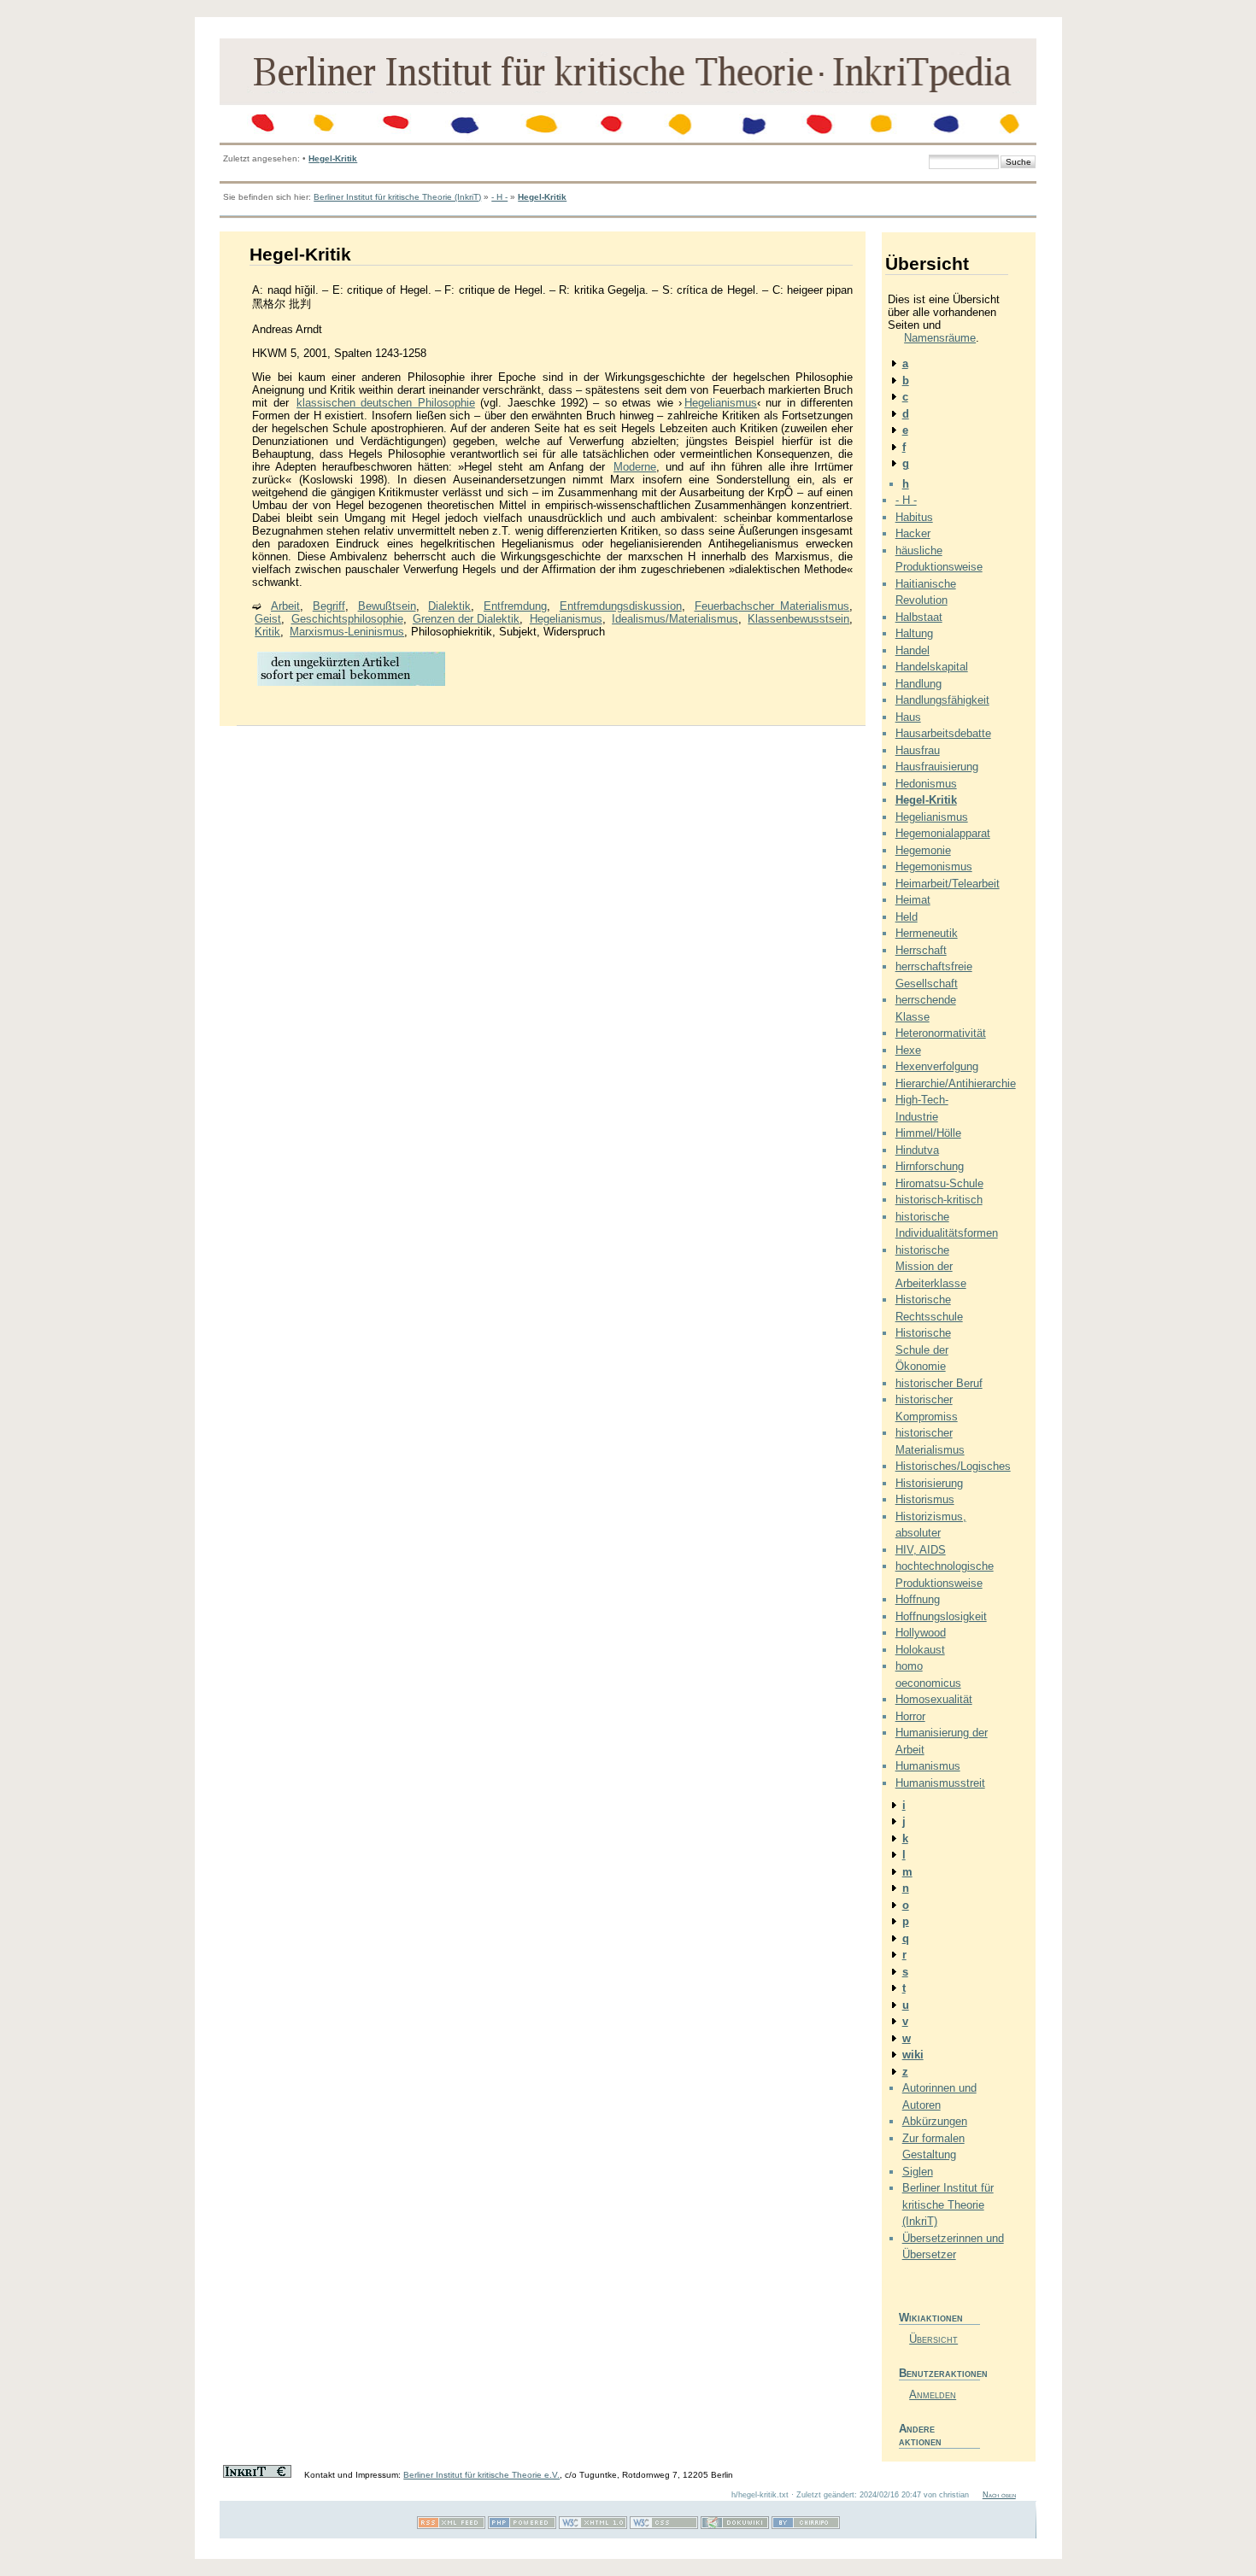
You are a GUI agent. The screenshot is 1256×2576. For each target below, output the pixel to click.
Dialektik (449, 606)
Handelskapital (932, 667)
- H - (499, 197)
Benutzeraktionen (939, 2373)
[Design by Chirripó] (806, 2526)
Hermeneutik (927, 933)
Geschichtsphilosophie (347, 619)
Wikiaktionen (931, 2318)
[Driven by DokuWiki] (735, 2526)
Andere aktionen (920, 2435)
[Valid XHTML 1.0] (593, 2526)
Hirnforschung (930, 1166)
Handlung (919, 684)
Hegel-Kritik (333, 158)
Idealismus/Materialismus (675, 619)
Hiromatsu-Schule (939, 1183)
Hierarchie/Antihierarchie (956, 1083)
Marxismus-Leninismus (347, 632)
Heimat (913, 900)
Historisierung (929, 1483)
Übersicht (933, 2339)
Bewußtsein (387, 606)
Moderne (635, 467)
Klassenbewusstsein (798, 619)
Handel (913, 650)
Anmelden (933, 2395)
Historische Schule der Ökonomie (923, 1349)
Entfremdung (515, 606)
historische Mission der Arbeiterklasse (931, 1267)
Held (907, 917)
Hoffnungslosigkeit (941, 1616)
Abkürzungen (935, 2121)
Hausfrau (918, 750)
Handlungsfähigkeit (942, 700)
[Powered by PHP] (522, 2526)
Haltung (914, 633)
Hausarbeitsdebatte (943, 733)
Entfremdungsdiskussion (621, 606)
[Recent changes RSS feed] (451, 2526)
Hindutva (917, 1150)
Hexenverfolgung (937, 1066)
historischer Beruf (939, 1383)
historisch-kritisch (939, 1200)
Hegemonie (923, 850)
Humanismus (928, 1766)
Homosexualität (934, 1699)
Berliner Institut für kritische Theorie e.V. (481, 2475)
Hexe (908, 1050)
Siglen (918, 2172)
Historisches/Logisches (953, 1466)
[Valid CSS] (664, 2526)
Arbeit (285, 606)
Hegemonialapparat (943, 833)
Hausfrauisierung (937, 767)
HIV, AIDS (921, 1550)
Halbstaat (919, 617)
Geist (268, 619)
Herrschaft (921, 950)
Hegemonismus (934, 866)
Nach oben (999, 2495)
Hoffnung (918, 1599)
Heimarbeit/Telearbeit (948, 884)
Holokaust (920, 1650)
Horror (910, 1716)
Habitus (914, 517)
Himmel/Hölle (928, 1133)
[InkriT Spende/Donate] (257, 2475)
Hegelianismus (721, 403)
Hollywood (921, 1633)
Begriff (329, 606)
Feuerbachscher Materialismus (772, 606)
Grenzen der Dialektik (467, 619)
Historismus (925, 1499)
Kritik (267, 632)
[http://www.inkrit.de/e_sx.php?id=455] (351, 685)
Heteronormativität (941, 1033)
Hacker (913, 533)
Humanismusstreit (940, 1783)
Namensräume (940, 338)
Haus (908, 717)
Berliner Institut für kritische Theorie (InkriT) (397, 197)
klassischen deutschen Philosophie (386, 403)
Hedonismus (926, 784)
